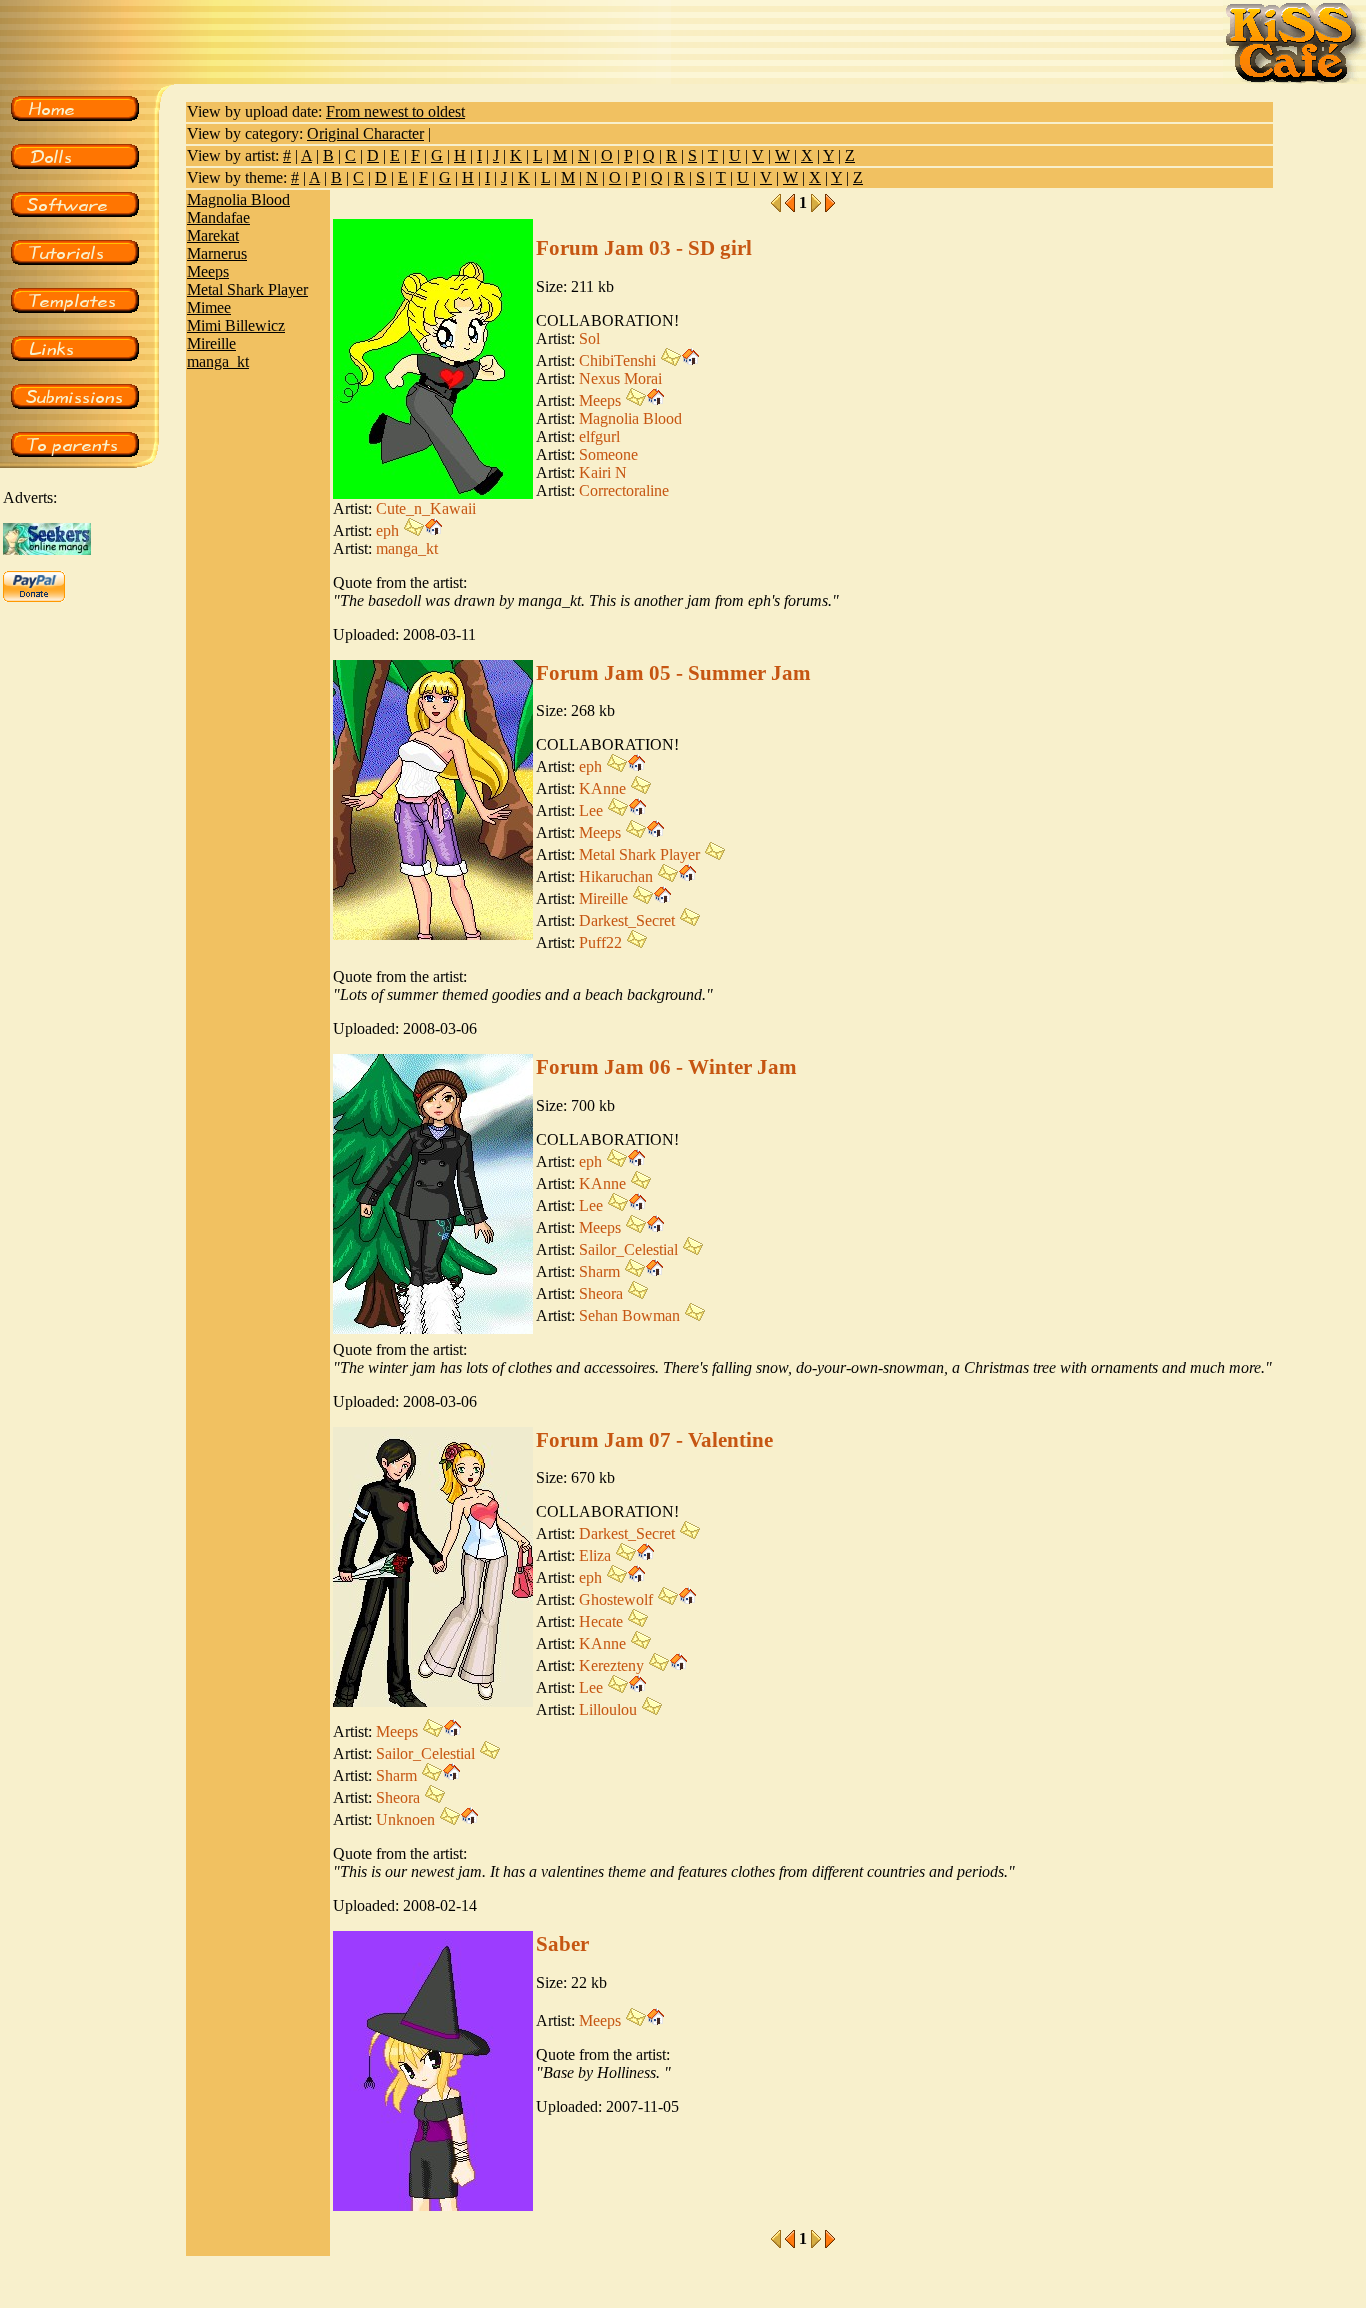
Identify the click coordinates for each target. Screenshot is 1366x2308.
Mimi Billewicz (236, 325)
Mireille (211, 343)
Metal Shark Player (247, 289)
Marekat (213, 235)
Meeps (208, 271)
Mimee (209, 307)
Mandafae (218, 217)
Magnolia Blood (238, 199)
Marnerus (217, 253)
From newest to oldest (395, 111)
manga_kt (218, 361)
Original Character (365, 133)
